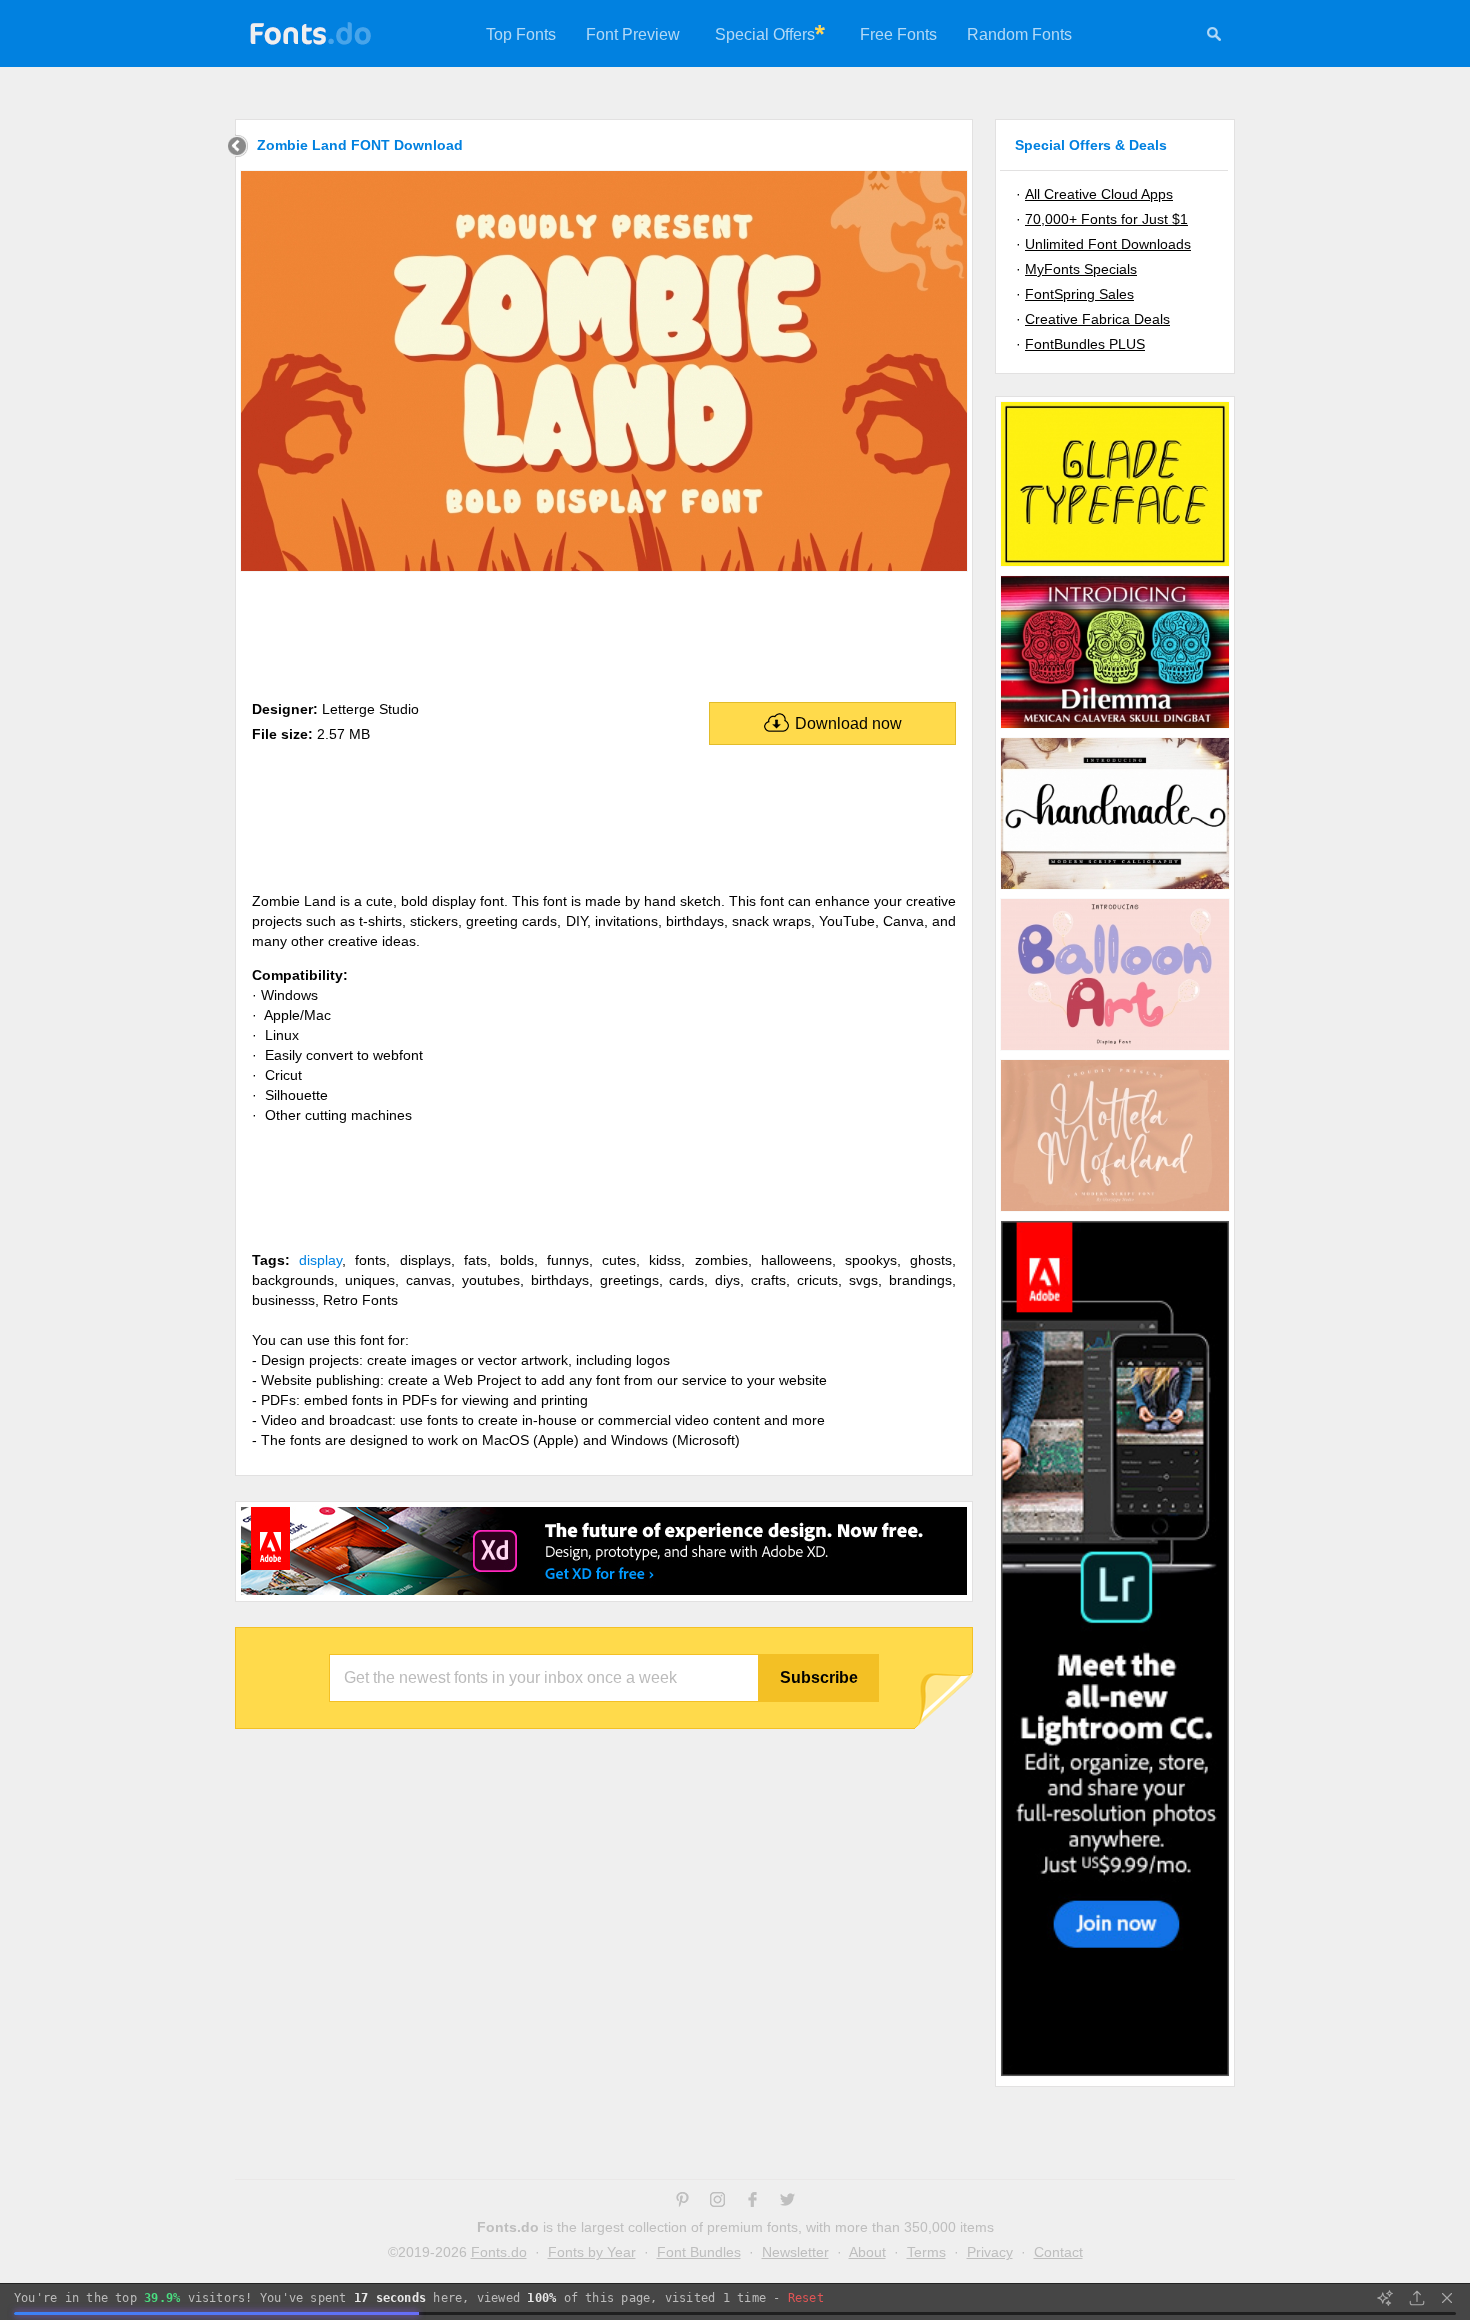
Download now (848, 723)
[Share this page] (1417, 2298)
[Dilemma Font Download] (1115, 727)
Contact (1058, 2252)
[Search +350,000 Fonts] (1214, 37)
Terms (926, 2252)
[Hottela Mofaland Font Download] (1115, 1210)
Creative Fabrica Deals (1097, 319)
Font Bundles (699, 2252)
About (867, 2252)
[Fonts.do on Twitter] (787, 2202)
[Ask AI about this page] (1385, 2298)
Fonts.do (499, 2252)
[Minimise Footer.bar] (1447, 2298)
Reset (806, 2298)
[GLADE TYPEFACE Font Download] (1115, 565)
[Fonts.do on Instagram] (717, 2202)
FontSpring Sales (1079, 294)
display (320, 1260)
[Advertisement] (604, 632)
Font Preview (633, 34)
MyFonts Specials (1081, 269)
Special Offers (765, 34)
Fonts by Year (592, 2252)
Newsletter (795, 2252)
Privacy (990, 2252)
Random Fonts (1019, 34)
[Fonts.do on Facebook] (752, 2202)
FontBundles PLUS (1085, 344)
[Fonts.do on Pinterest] (682, 2202)
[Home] (237, 148)
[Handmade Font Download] (1115, 888)
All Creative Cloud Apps (1099, 194)
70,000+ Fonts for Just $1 (1106, 219)
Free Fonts (898, 34)
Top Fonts (521, 34)
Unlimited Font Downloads (1108, 244)
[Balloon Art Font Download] (1115, 1049)
